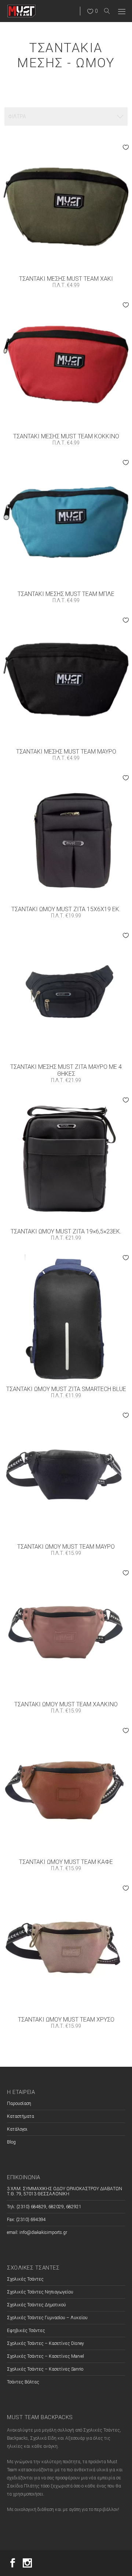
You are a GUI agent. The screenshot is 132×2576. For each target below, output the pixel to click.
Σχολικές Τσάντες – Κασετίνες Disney (45, 2343)
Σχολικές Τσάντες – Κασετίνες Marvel (45, 2356)
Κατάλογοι (17, 2129)
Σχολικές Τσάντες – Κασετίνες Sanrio (45, 2369)
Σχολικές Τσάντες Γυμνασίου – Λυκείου (47, 2318)
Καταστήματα (21, 2116)
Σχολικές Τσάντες (25, 2279)
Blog (11, 2142)
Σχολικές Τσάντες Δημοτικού (36, 2305)
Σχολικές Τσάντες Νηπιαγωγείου (40, 2292)
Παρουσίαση (19, 2103)
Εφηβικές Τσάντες (26, 2331)
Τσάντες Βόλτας (23, 2382)
